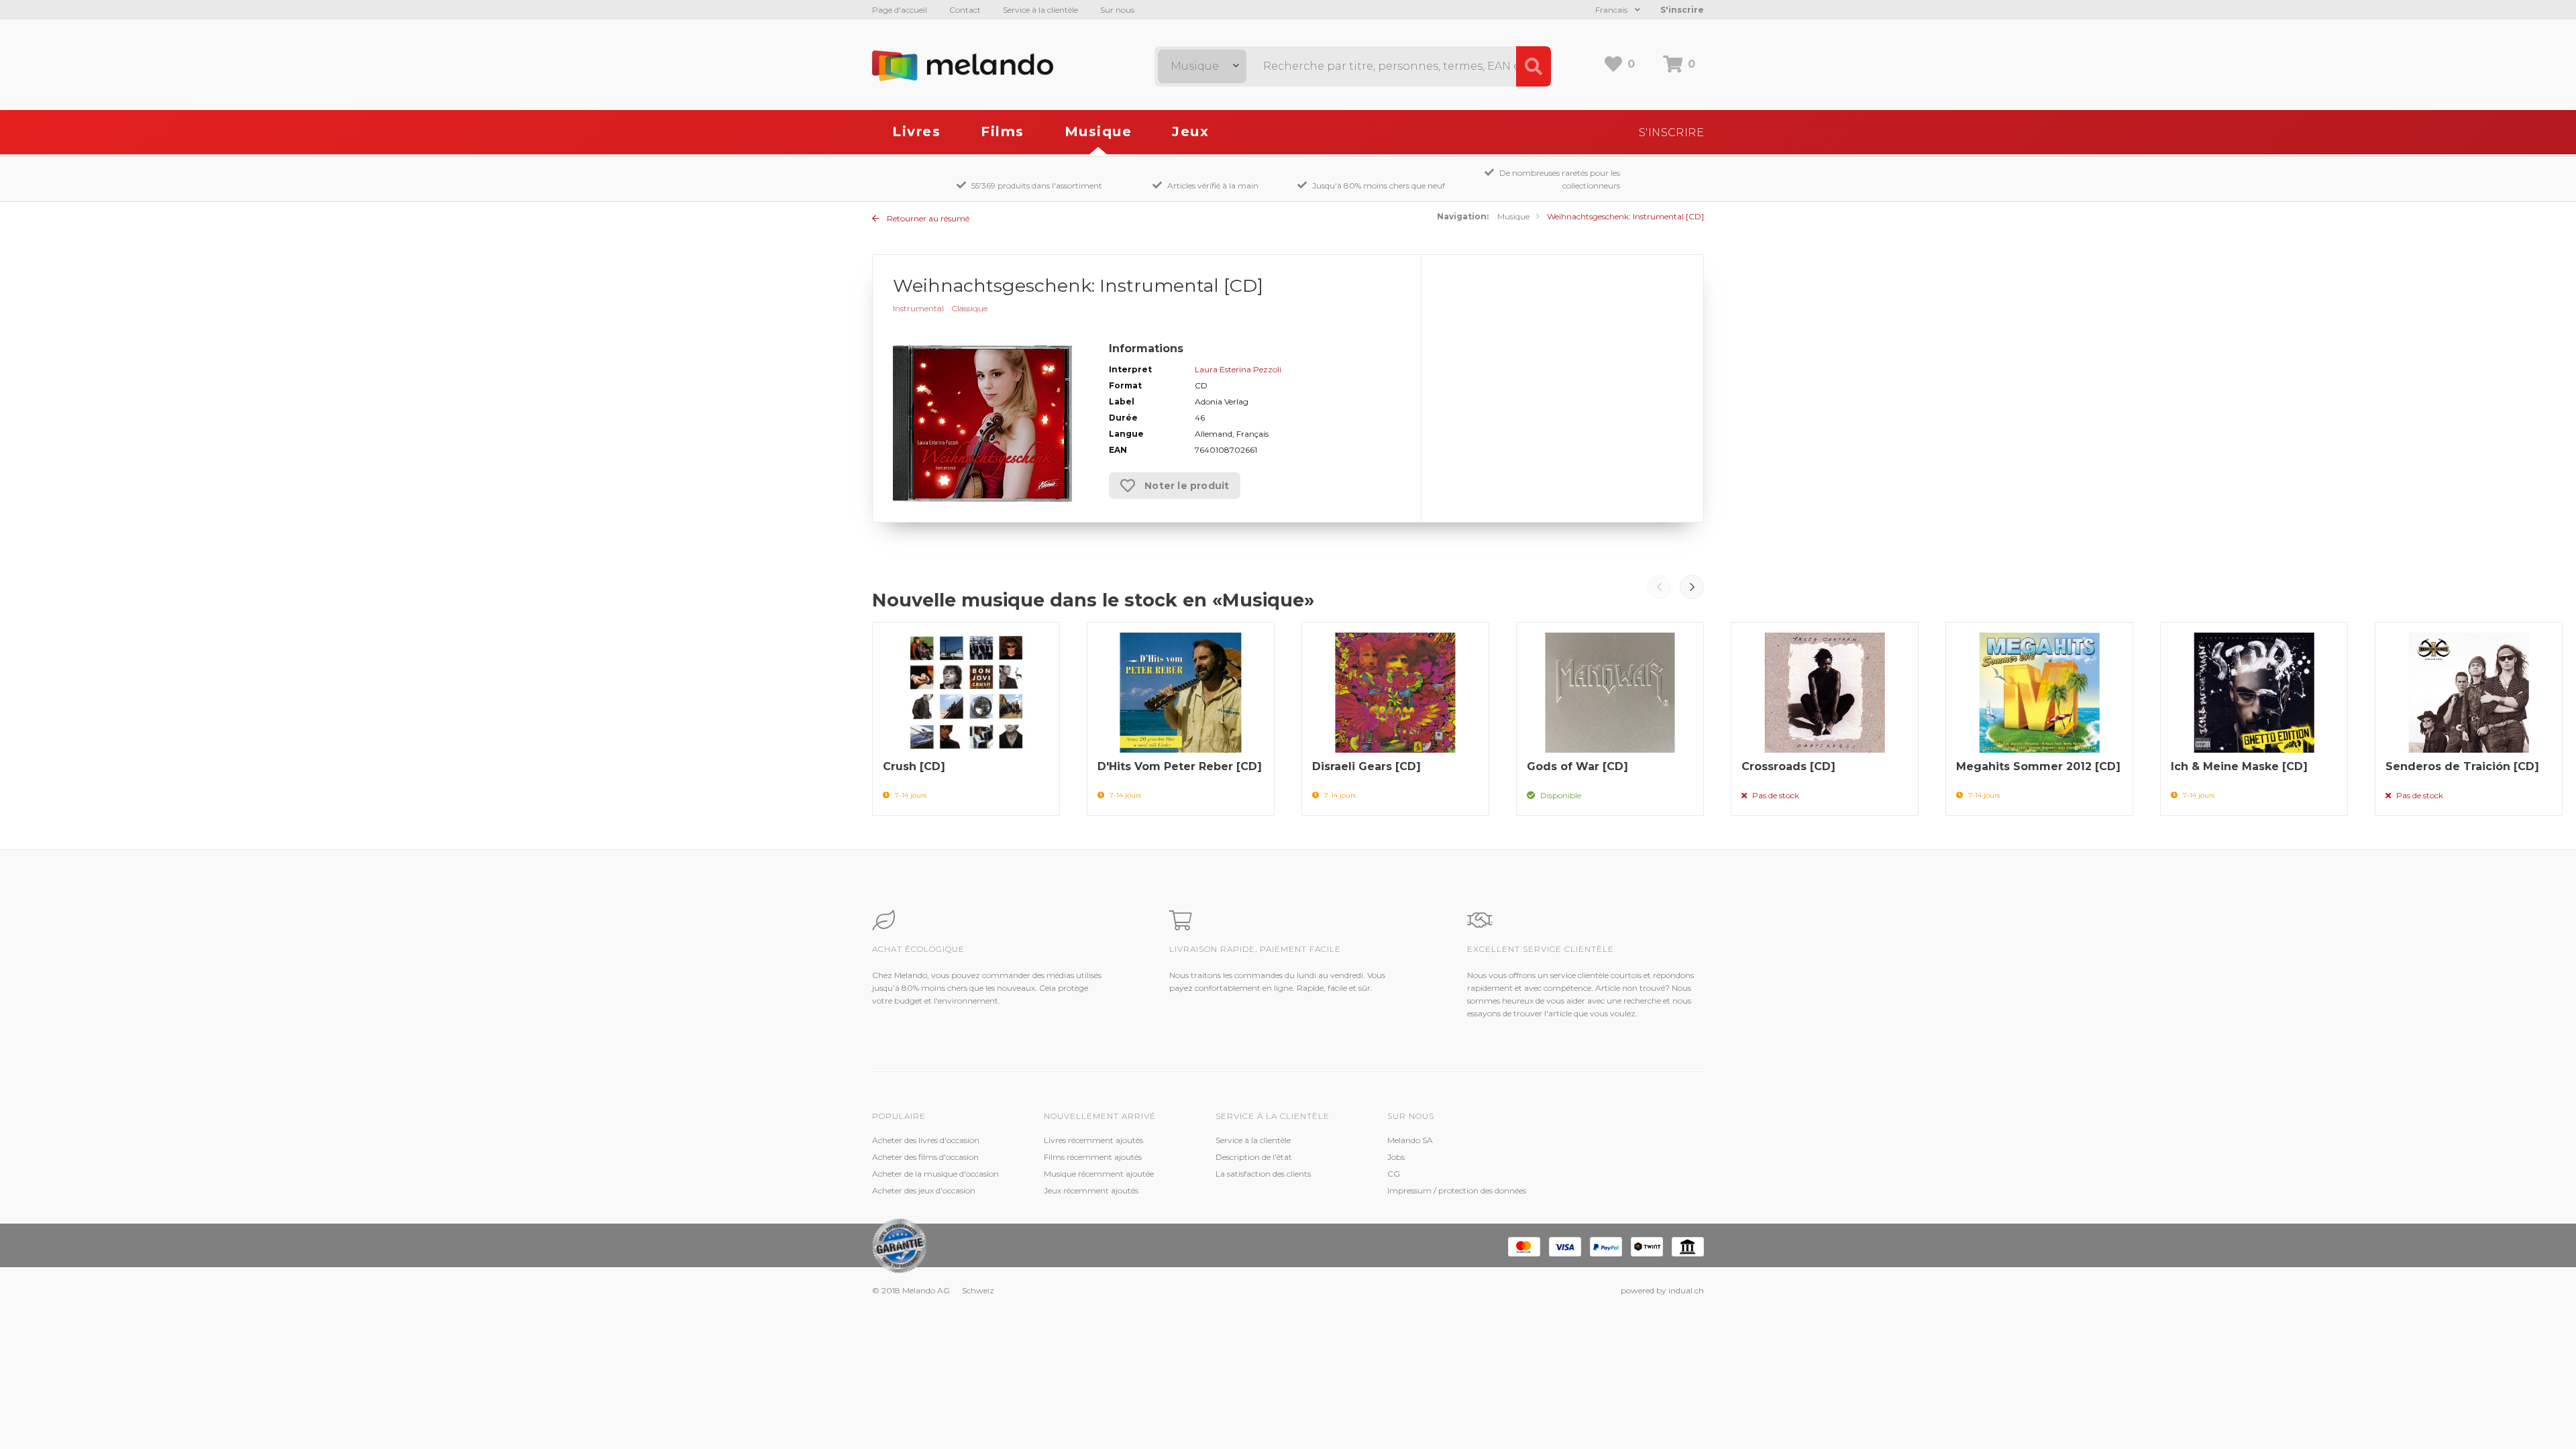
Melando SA (1410, 1140)
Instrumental (918, 308)
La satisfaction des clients (1263, 1174)
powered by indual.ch (1662, 1290)
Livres (916, 131)
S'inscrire (1682, 10)
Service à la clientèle (1040, 10)
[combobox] (1202, 66)
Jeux (1190, 131)
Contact (965, 10)
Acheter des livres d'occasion (926, 1140)
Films (1003, 131)
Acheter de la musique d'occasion (935, 1174)
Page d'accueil (900, 10)
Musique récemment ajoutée (1099, 1174)
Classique (970, 308)
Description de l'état (1254, 1157)
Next (1692, 587)
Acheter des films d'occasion (925, 1157)
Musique (1098, 131)
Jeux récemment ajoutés (1091, 1190)
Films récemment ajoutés (1093, 1157)
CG (1394, 1174)
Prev (1659, 587)
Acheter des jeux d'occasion (924, 1190)
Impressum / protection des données (1457, 1190)
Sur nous (1117, 10)
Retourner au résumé (927, 218)
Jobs (1396, 1157)
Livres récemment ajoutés (1093, 1140)
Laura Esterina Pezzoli (1238, 369)
